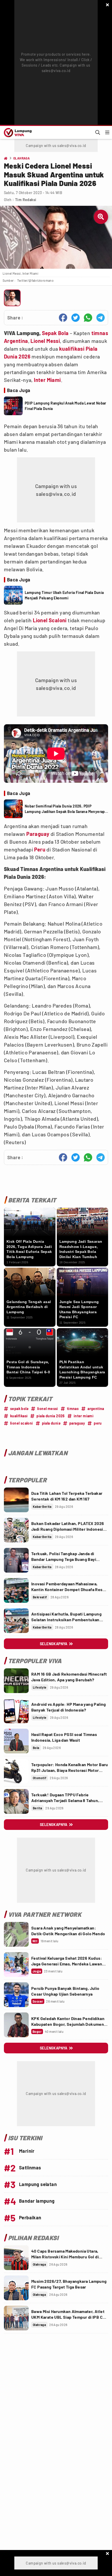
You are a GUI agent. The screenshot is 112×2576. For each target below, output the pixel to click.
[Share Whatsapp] (88, 318)
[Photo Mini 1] (12, 298)
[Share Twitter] (76, 318)
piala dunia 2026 (51, 1416)
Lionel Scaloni (50, 620)
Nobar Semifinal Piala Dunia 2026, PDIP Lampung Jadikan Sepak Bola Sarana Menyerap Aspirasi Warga (65, 809)
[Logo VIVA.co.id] (17, 132)
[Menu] (107, 132)
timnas (100, 333)
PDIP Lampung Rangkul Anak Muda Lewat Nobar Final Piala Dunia (66, 406)
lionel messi (48, 1409)
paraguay (77, 1423)
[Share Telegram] (101, 318)
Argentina (16, 341)
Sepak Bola (55, 333)
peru (98, 1423)
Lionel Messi (45, 341)
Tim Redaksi (26, 200)
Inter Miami (47, 380)
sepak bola (19, 1409)
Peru (40, 849)
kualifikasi (72, 349)
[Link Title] (16, 1500)
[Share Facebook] (63, 318)
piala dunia (51, 1423)
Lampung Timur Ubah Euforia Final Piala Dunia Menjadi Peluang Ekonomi (64, 595)
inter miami (84, 1416)
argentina (96, 1409)
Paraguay (38, 834)
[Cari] (98, 132)
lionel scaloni (22, 1423)
